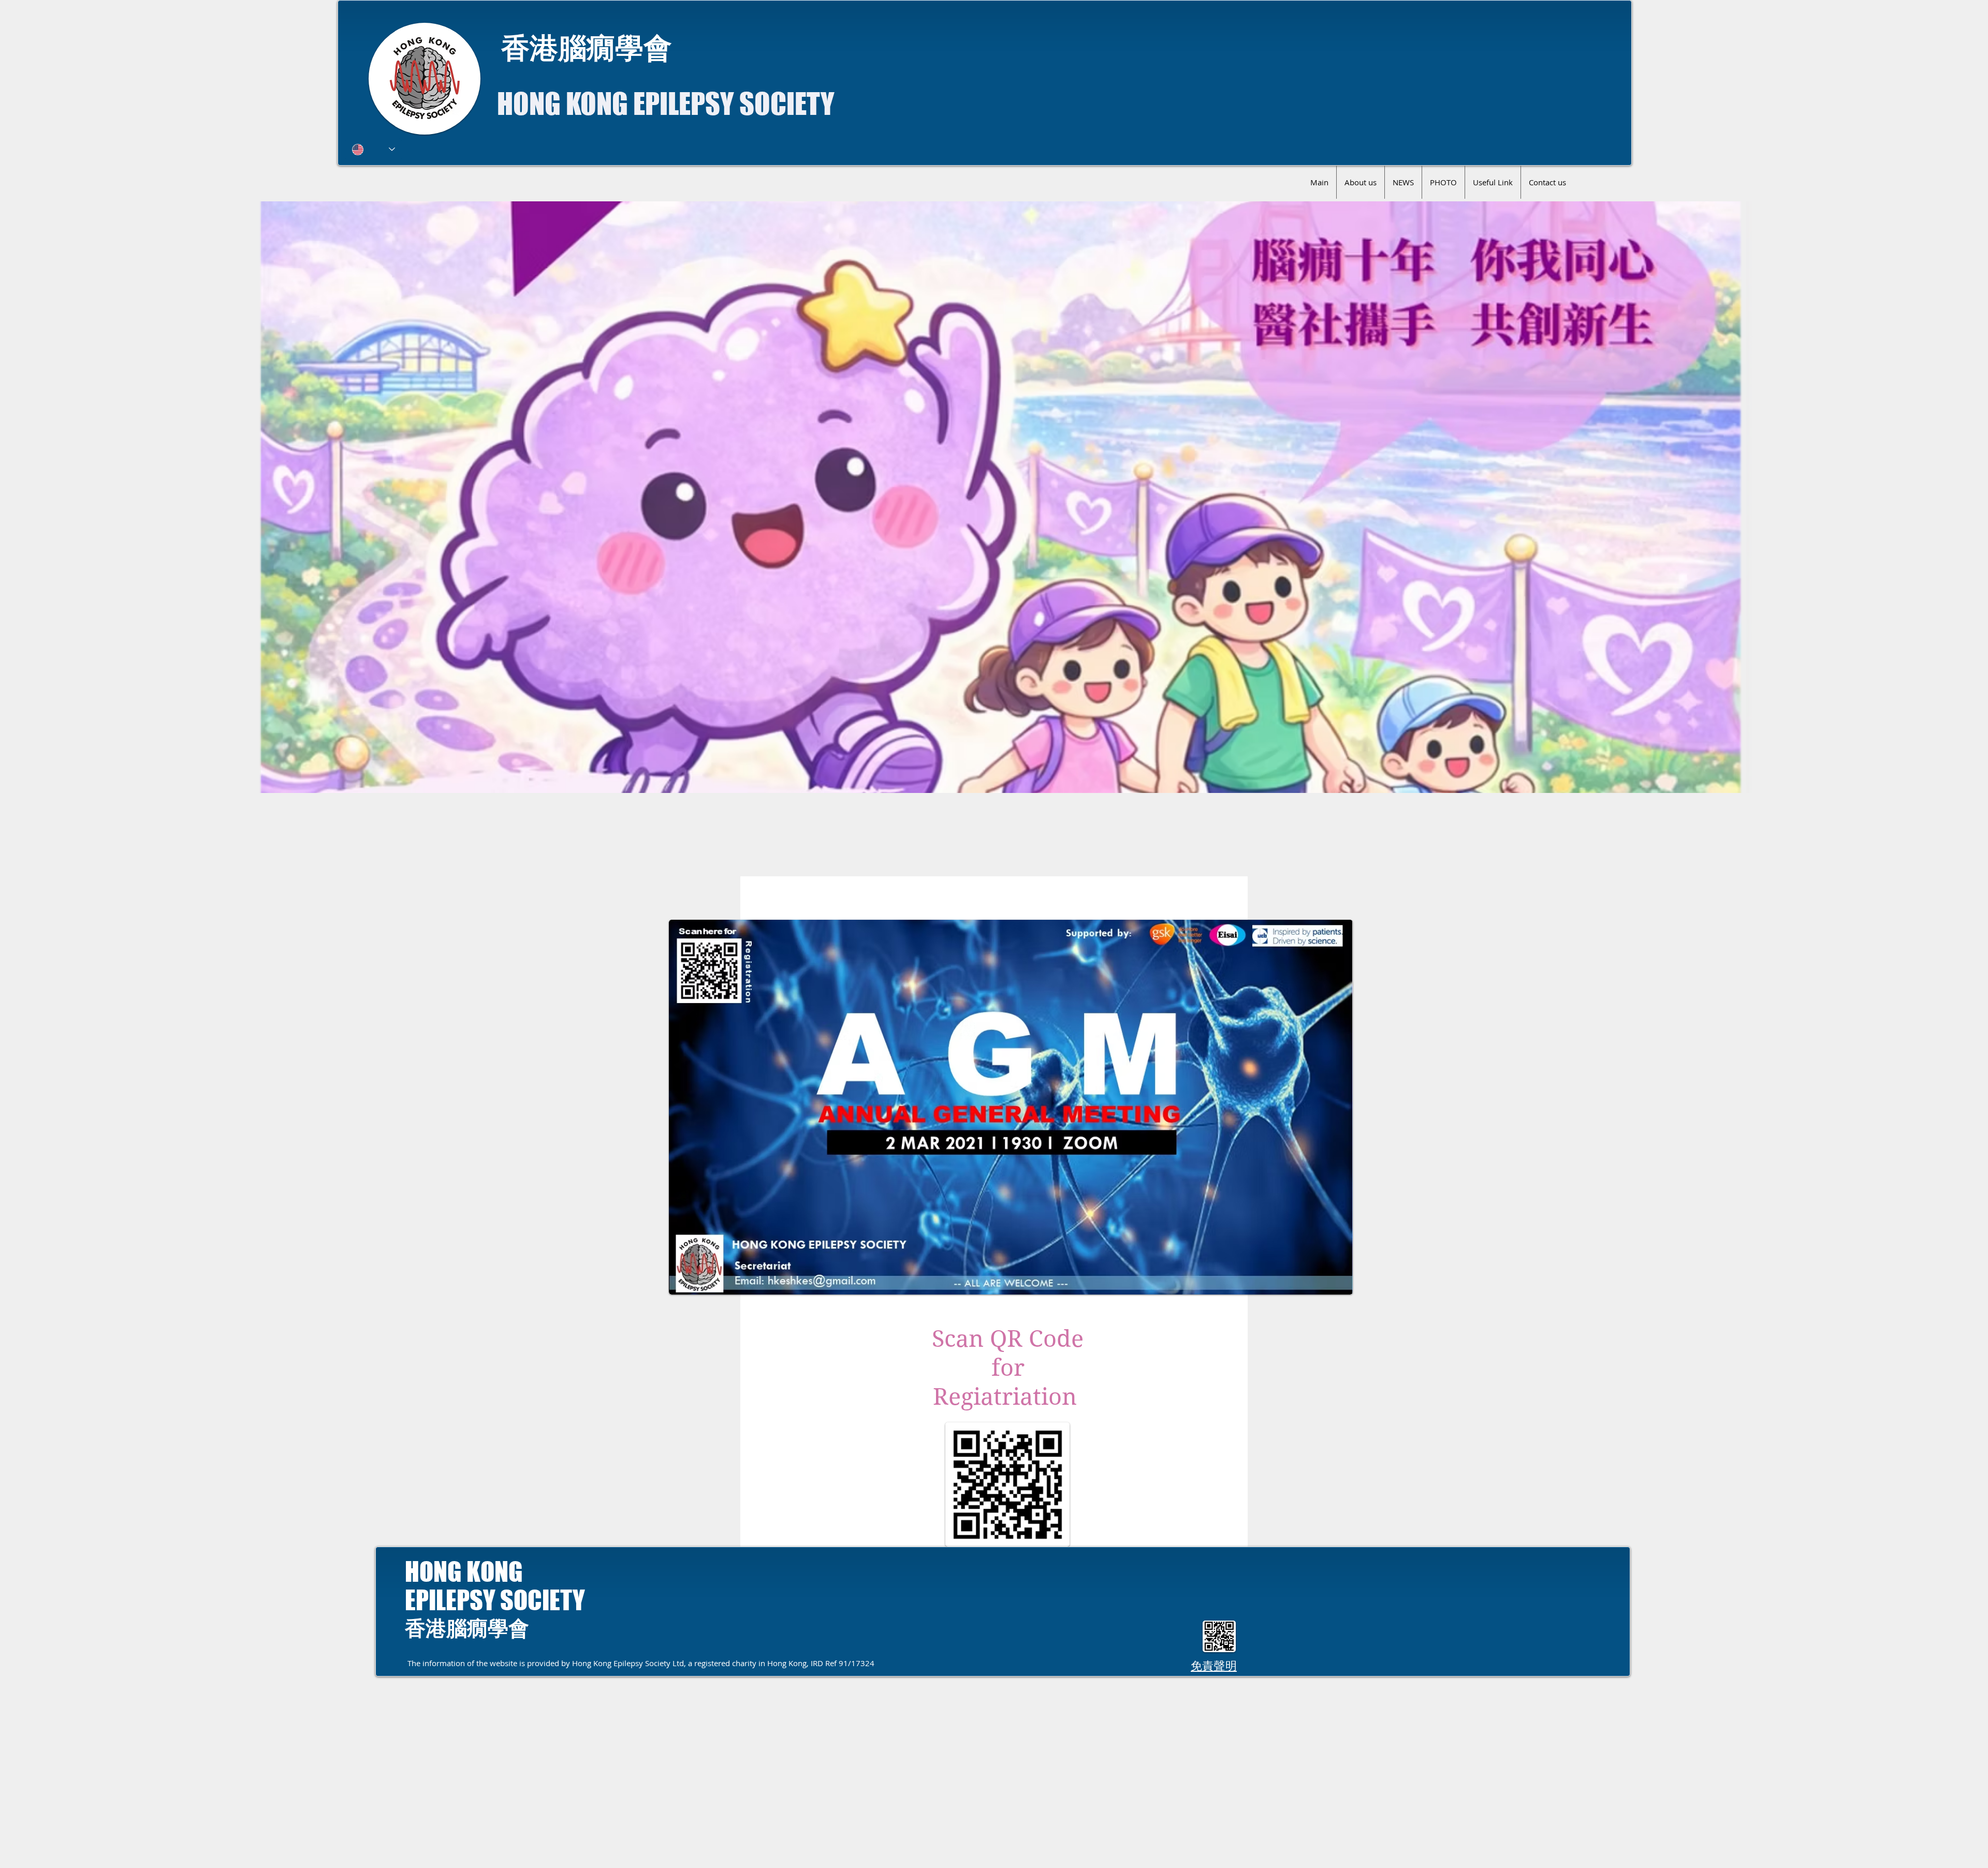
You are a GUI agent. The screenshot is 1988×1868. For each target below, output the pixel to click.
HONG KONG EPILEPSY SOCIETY (666, 104)
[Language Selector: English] (374, 149)
